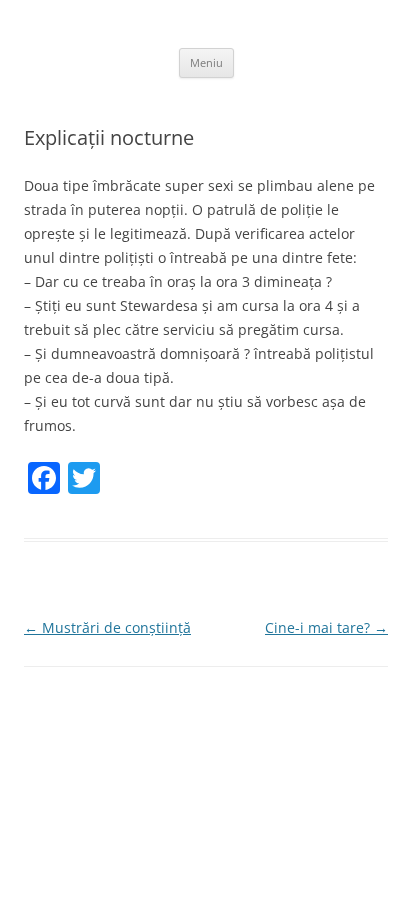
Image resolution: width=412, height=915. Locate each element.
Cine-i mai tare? (326, 627)
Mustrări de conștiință (107, 627)
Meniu (206, 62)
